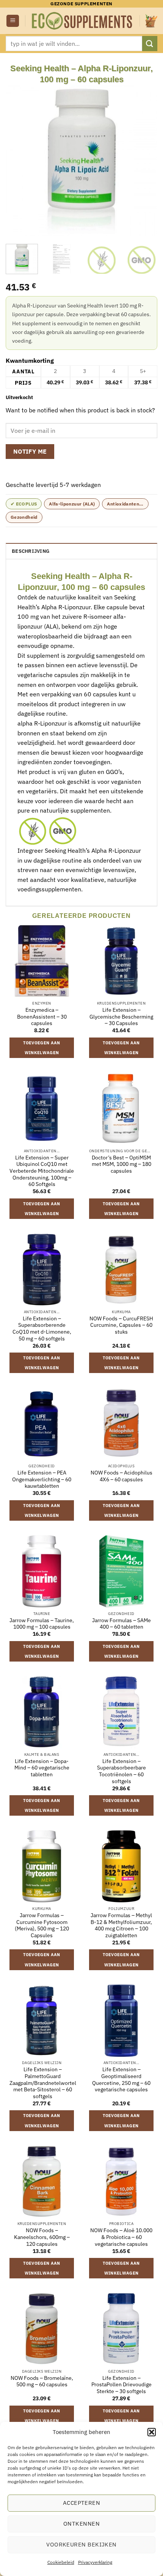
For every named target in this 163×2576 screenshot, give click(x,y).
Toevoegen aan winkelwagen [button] (42, 1048)
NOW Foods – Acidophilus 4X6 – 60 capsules (121, 1476)
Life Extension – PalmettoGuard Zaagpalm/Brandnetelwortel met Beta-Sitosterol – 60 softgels (43, 2083)
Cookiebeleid (61, 2562)
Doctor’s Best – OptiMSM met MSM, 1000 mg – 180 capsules (121, 1164)
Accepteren (82, 2503)
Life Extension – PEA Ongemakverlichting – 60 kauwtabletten (42, 1479)
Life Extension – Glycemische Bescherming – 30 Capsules (121, 1017)
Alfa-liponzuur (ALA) (72, 504)
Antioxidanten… (125, 504)
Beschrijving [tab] (31, 551)
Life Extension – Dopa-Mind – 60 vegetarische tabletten (42, 1768)
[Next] (145, 161)
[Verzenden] (150, 43)
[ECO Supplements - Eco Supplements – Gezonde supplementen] (82, 21)
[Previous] (18, 161)
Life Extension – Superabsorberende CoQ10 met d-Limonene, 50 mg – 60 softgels (42, 1329)
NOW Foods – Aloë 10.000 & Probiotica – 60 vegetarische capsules (121, 2237)
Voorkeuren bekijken (81, 2544)
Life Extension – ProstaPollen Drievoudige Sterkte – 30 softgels (121, 2385)
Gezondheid (24, 517)
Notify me (30, 451)
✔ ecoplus (24, 504)
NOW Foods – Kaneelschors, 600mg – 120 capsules (42, 2237)
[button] (152, 2432)
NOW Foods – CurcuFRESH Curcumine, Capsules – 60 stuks (121, 1325)
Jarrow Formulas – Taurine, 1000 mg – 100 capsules (42, 1624)
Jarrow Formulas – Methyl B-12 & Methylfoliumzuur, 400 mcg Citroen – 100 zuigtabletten (121, 1925)
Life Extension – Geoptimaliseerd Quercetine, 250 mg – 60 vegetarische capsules (121, 2080)
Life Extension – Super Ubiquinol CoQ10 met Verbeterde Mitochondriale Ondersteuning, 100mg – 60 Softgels (42, 1171)
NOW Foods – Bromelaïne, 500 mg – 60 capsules (42, 2382)
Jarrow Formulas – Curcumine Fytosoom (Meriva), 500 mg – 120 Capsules (42, 1925)
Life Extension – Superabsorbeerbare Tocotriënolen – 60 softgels (121, 1771)
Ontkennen (81, 2524)
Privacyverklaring (95, 2562)
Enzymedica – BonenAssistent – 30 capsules (42, 1017)
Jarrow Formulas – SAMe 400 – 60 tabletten (121, 1624)
